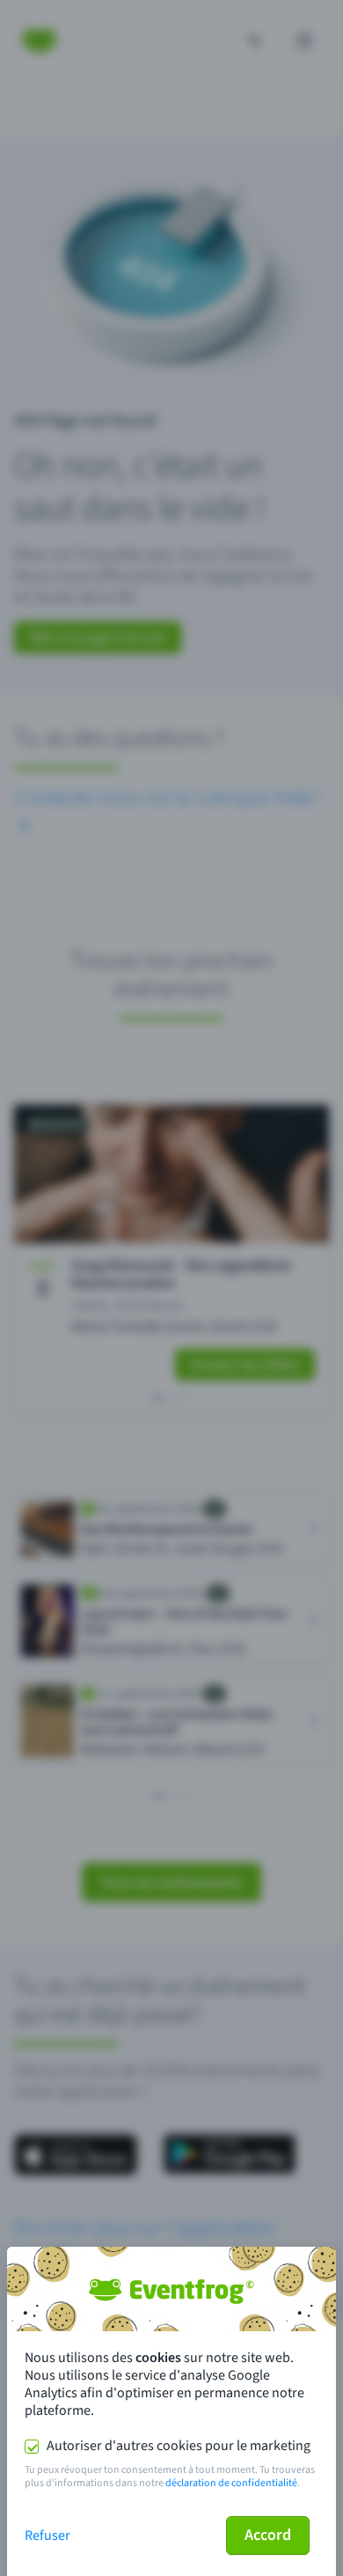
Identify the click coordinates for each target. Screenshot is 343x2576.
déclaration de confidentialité (231, 2483)
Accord (268, 2535)
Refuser (47, 2536)
